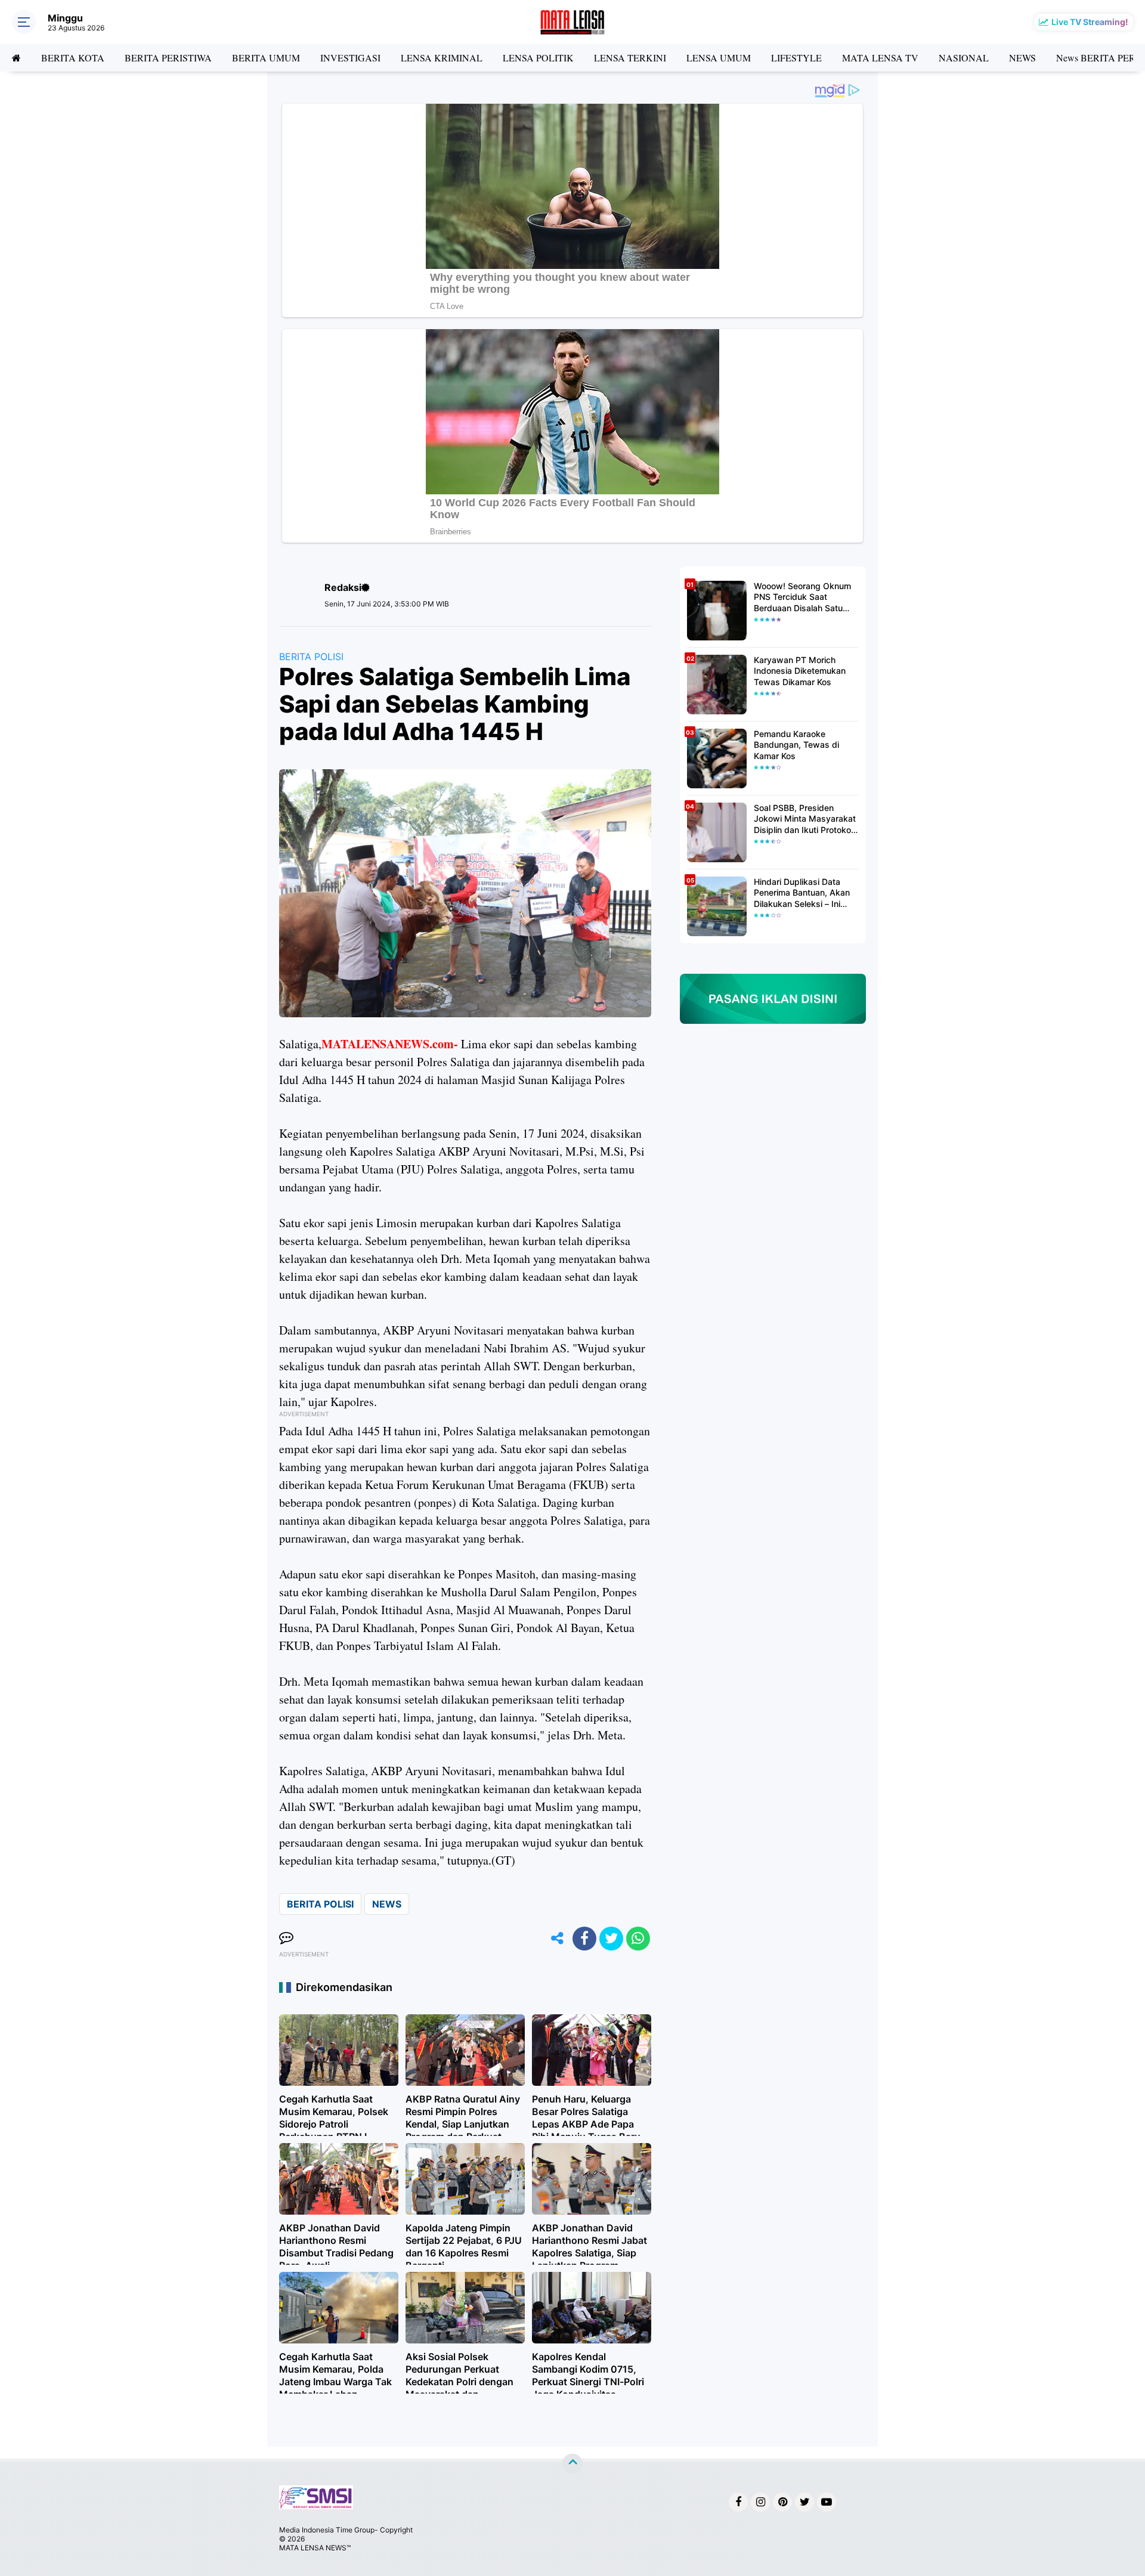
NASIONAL (964, 58)
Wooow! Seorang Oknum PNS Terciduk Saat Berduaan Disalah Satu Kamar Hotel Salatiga (802, 597)
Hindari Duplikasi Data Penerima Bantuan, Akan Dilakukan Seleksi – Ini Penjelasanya (802, 893)
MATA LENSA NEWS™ (315, 2548)
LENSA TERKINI (630, 58)
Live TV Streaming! (1090, 22)
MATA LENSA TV (880, 58)
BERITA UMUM (266, 58)
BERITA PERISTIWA (168, 58)
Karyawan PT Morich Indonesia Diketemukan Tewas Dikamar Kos (800, 671)
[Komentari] (286, 1939)
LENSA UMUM (719, 58)
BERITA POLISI (311, 657)
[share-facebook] (584, 1939)
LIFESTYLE (796, 58)
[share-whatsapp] (638, 1939)
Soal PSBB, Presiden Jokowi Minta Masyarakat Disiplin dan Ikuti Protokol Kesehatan (805, 819)
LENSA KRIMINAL (442, 58)
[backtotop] (572, 2464)
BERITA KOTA (73, 58)
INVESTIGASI (350, 58)
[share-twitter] (611, 1939)
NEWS (1022, 58)
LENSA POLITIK (538, 58)
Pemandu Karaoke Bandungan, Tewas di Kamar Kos (796, 744)
